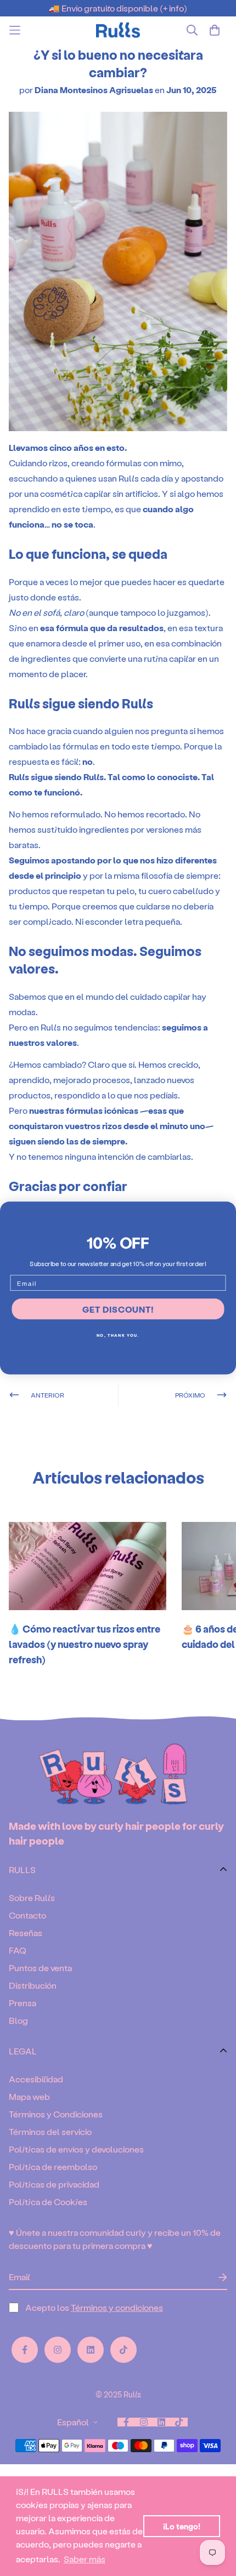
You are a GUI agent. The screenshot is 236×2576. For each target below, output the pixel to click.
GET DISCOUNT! (118, 1309)
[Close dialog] (227, 1210)
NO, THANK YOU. (118, 1335)
